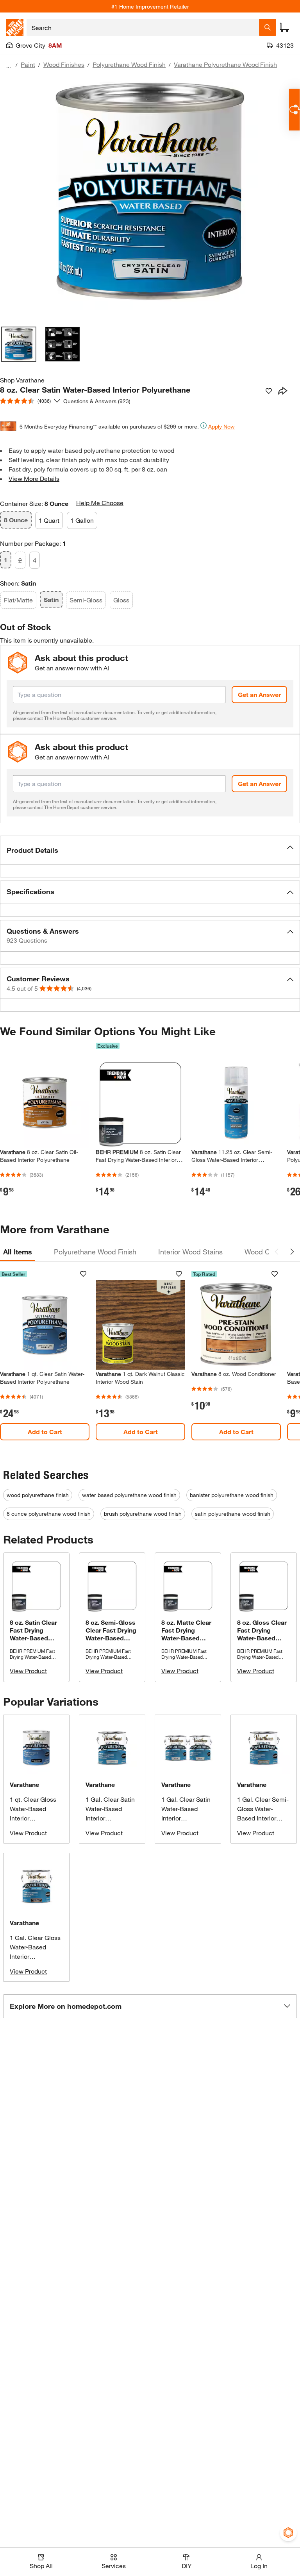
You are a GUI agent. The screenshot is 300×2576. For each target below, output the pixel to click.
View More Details (34, 478)
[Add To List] (269, 391)
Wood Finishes (64, 64)
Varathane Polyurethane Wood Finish (225, 64)
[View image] (19, 344)
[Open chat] (294, 110)
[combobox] (143, 27)
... (9, 65)
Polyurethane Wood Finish (129, 64)
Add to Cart (45, 1432)
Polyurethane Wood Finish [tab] (95, 1252)
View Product (28, 1671)
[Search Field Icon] (268, 27)
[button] (150, 850)
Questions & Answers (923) (97, 401)
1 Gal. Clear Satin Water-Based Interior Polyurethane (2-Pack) (186, 1818)
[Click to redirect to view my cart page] (284, 27)
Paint (28, 64)
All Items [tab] (18, 1252)
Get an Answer (259, 694)
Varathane (24, 1784)
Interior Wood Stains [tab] (190, 1252)
